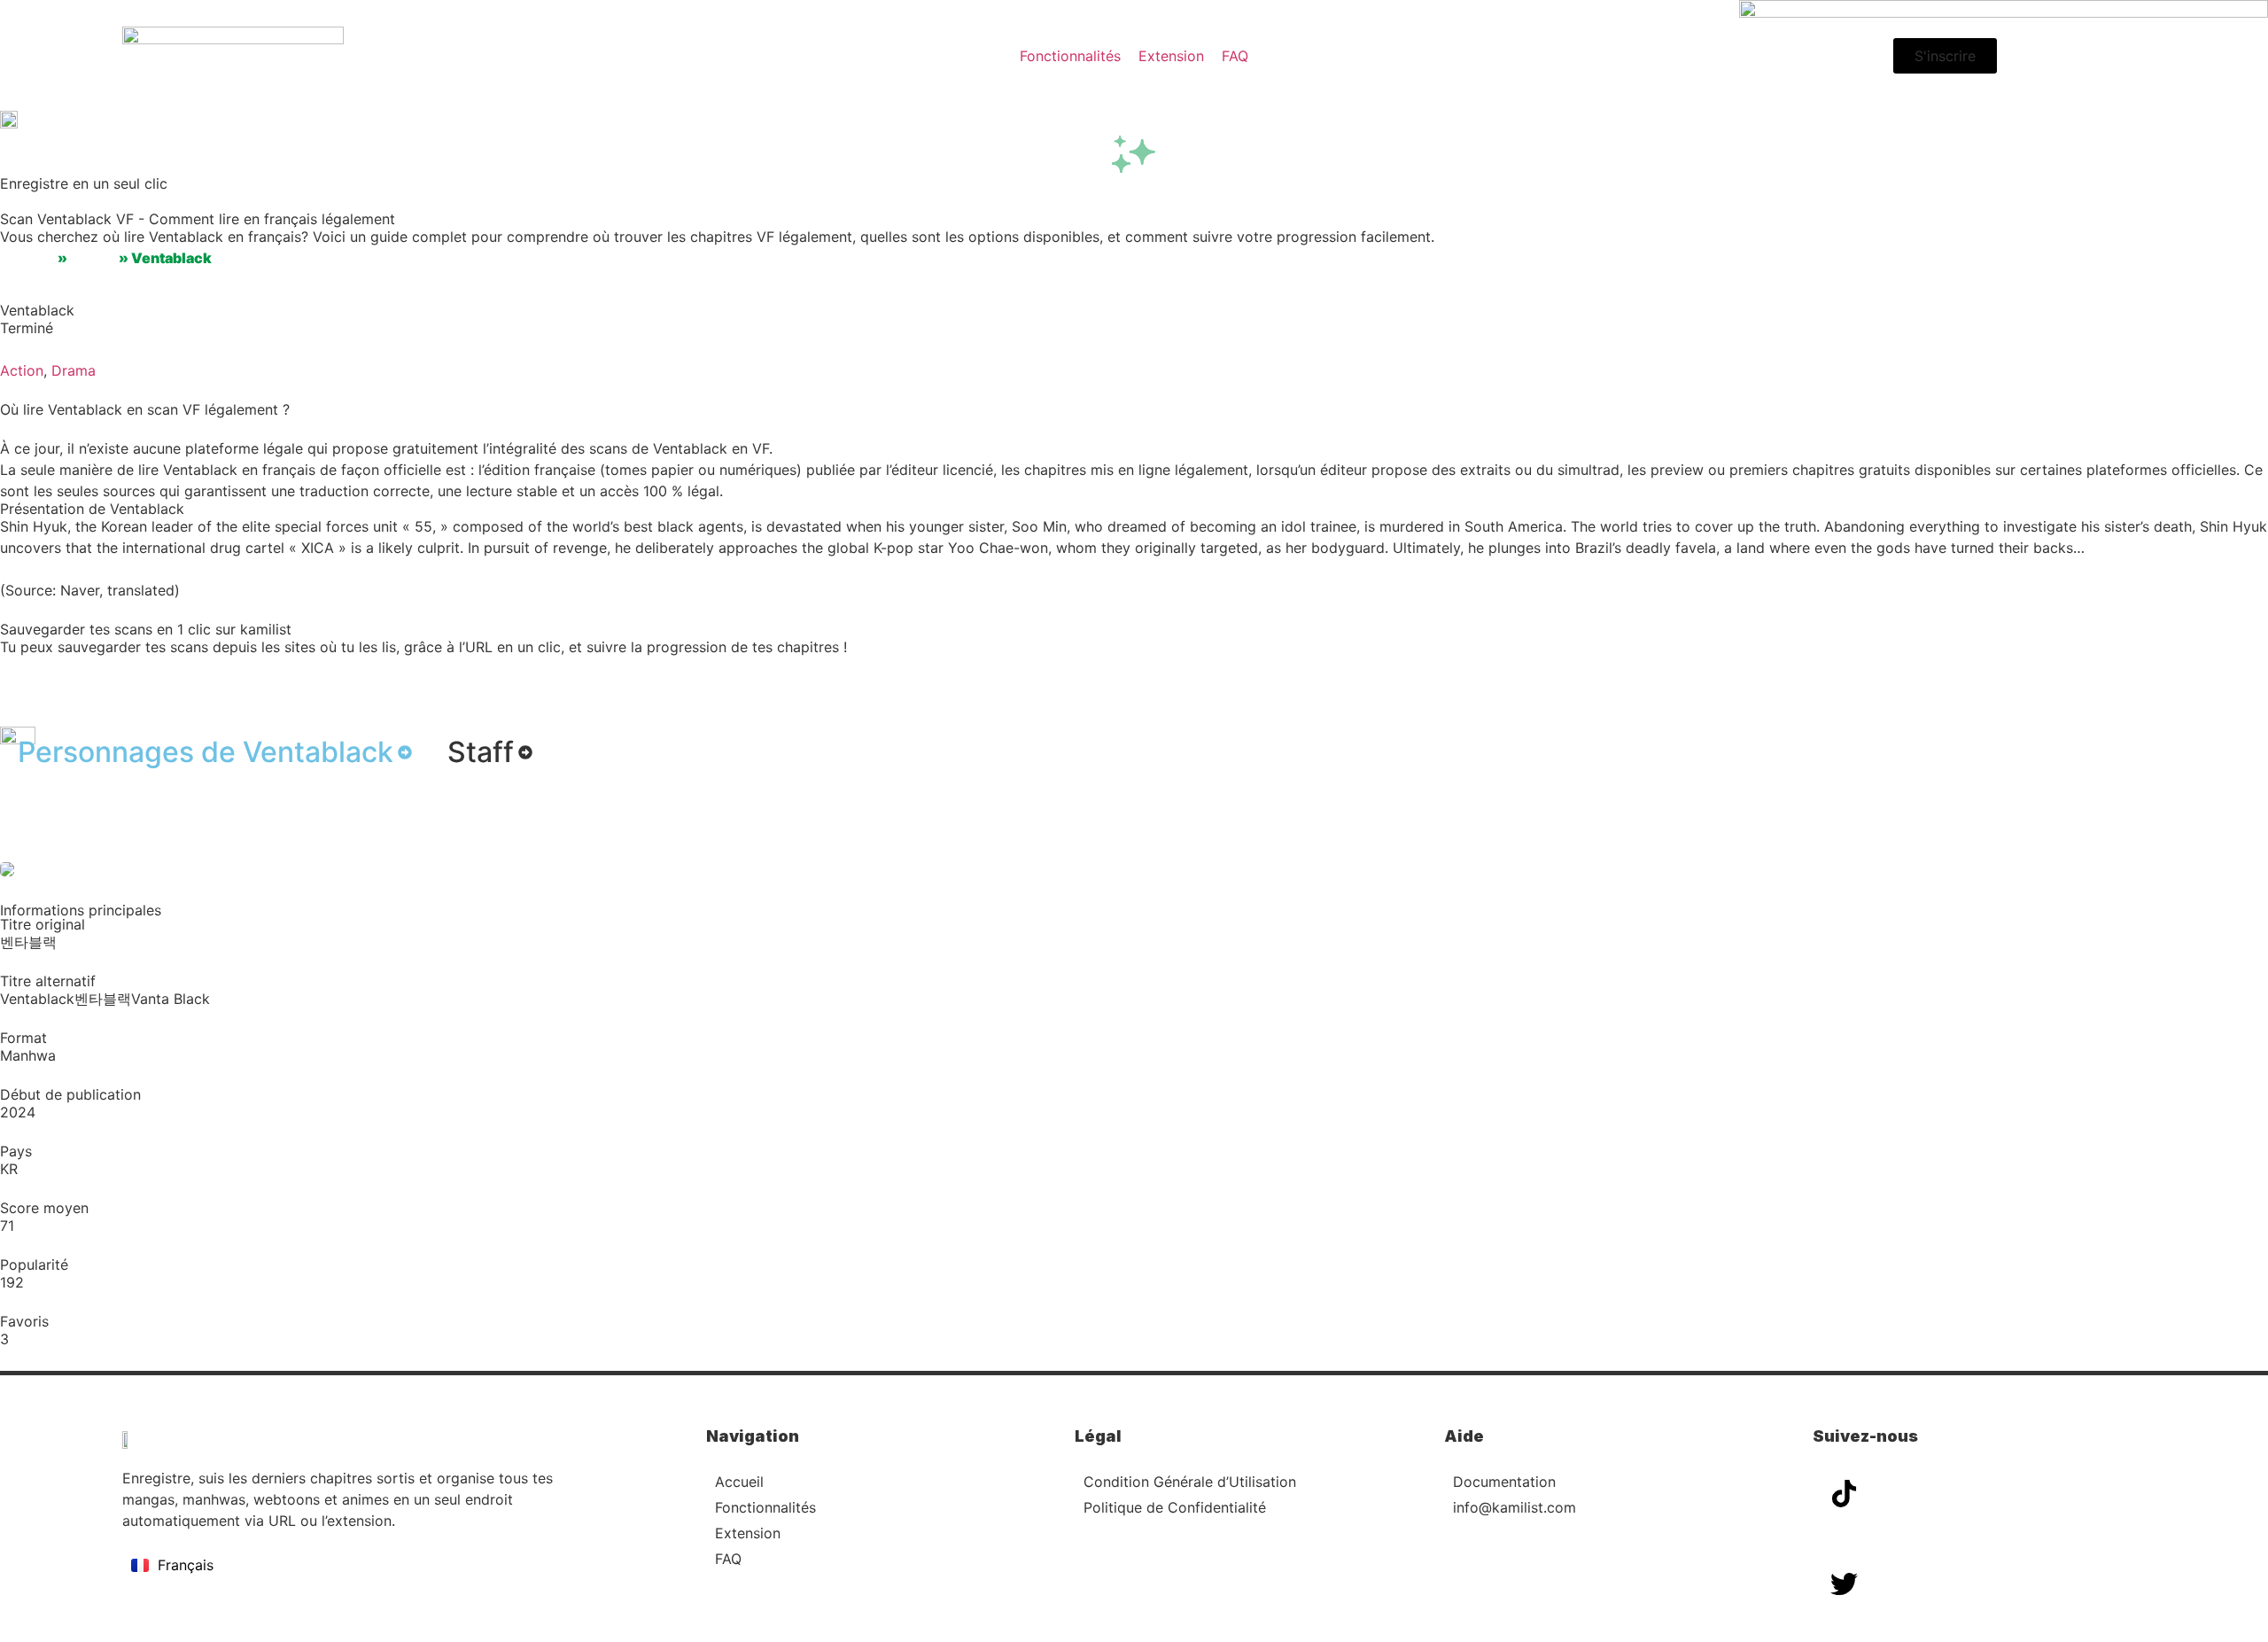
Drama (74, 370)
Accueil (27, 258)
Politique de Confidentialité (1175, 1507)
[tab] (215, 752)
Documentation (1504, 1482)
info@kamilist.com (1515, 1507)
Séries (93, 258)
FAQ (728, 1559)
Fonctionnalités (765, 1507)
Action (22, 370)
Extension (748, 1533)
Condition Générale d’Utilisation (1190, 1482)
